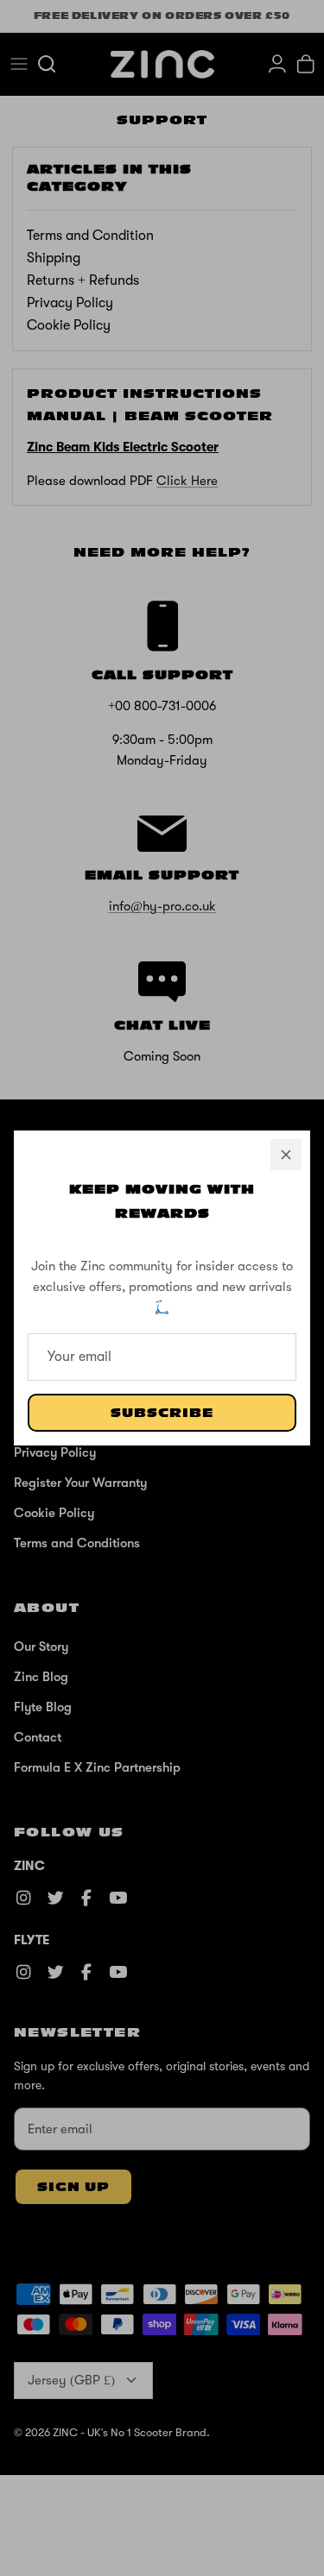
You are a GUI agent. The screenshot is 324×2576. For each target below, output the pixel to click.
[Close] (286, 1155)
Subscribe (162, 1413)
